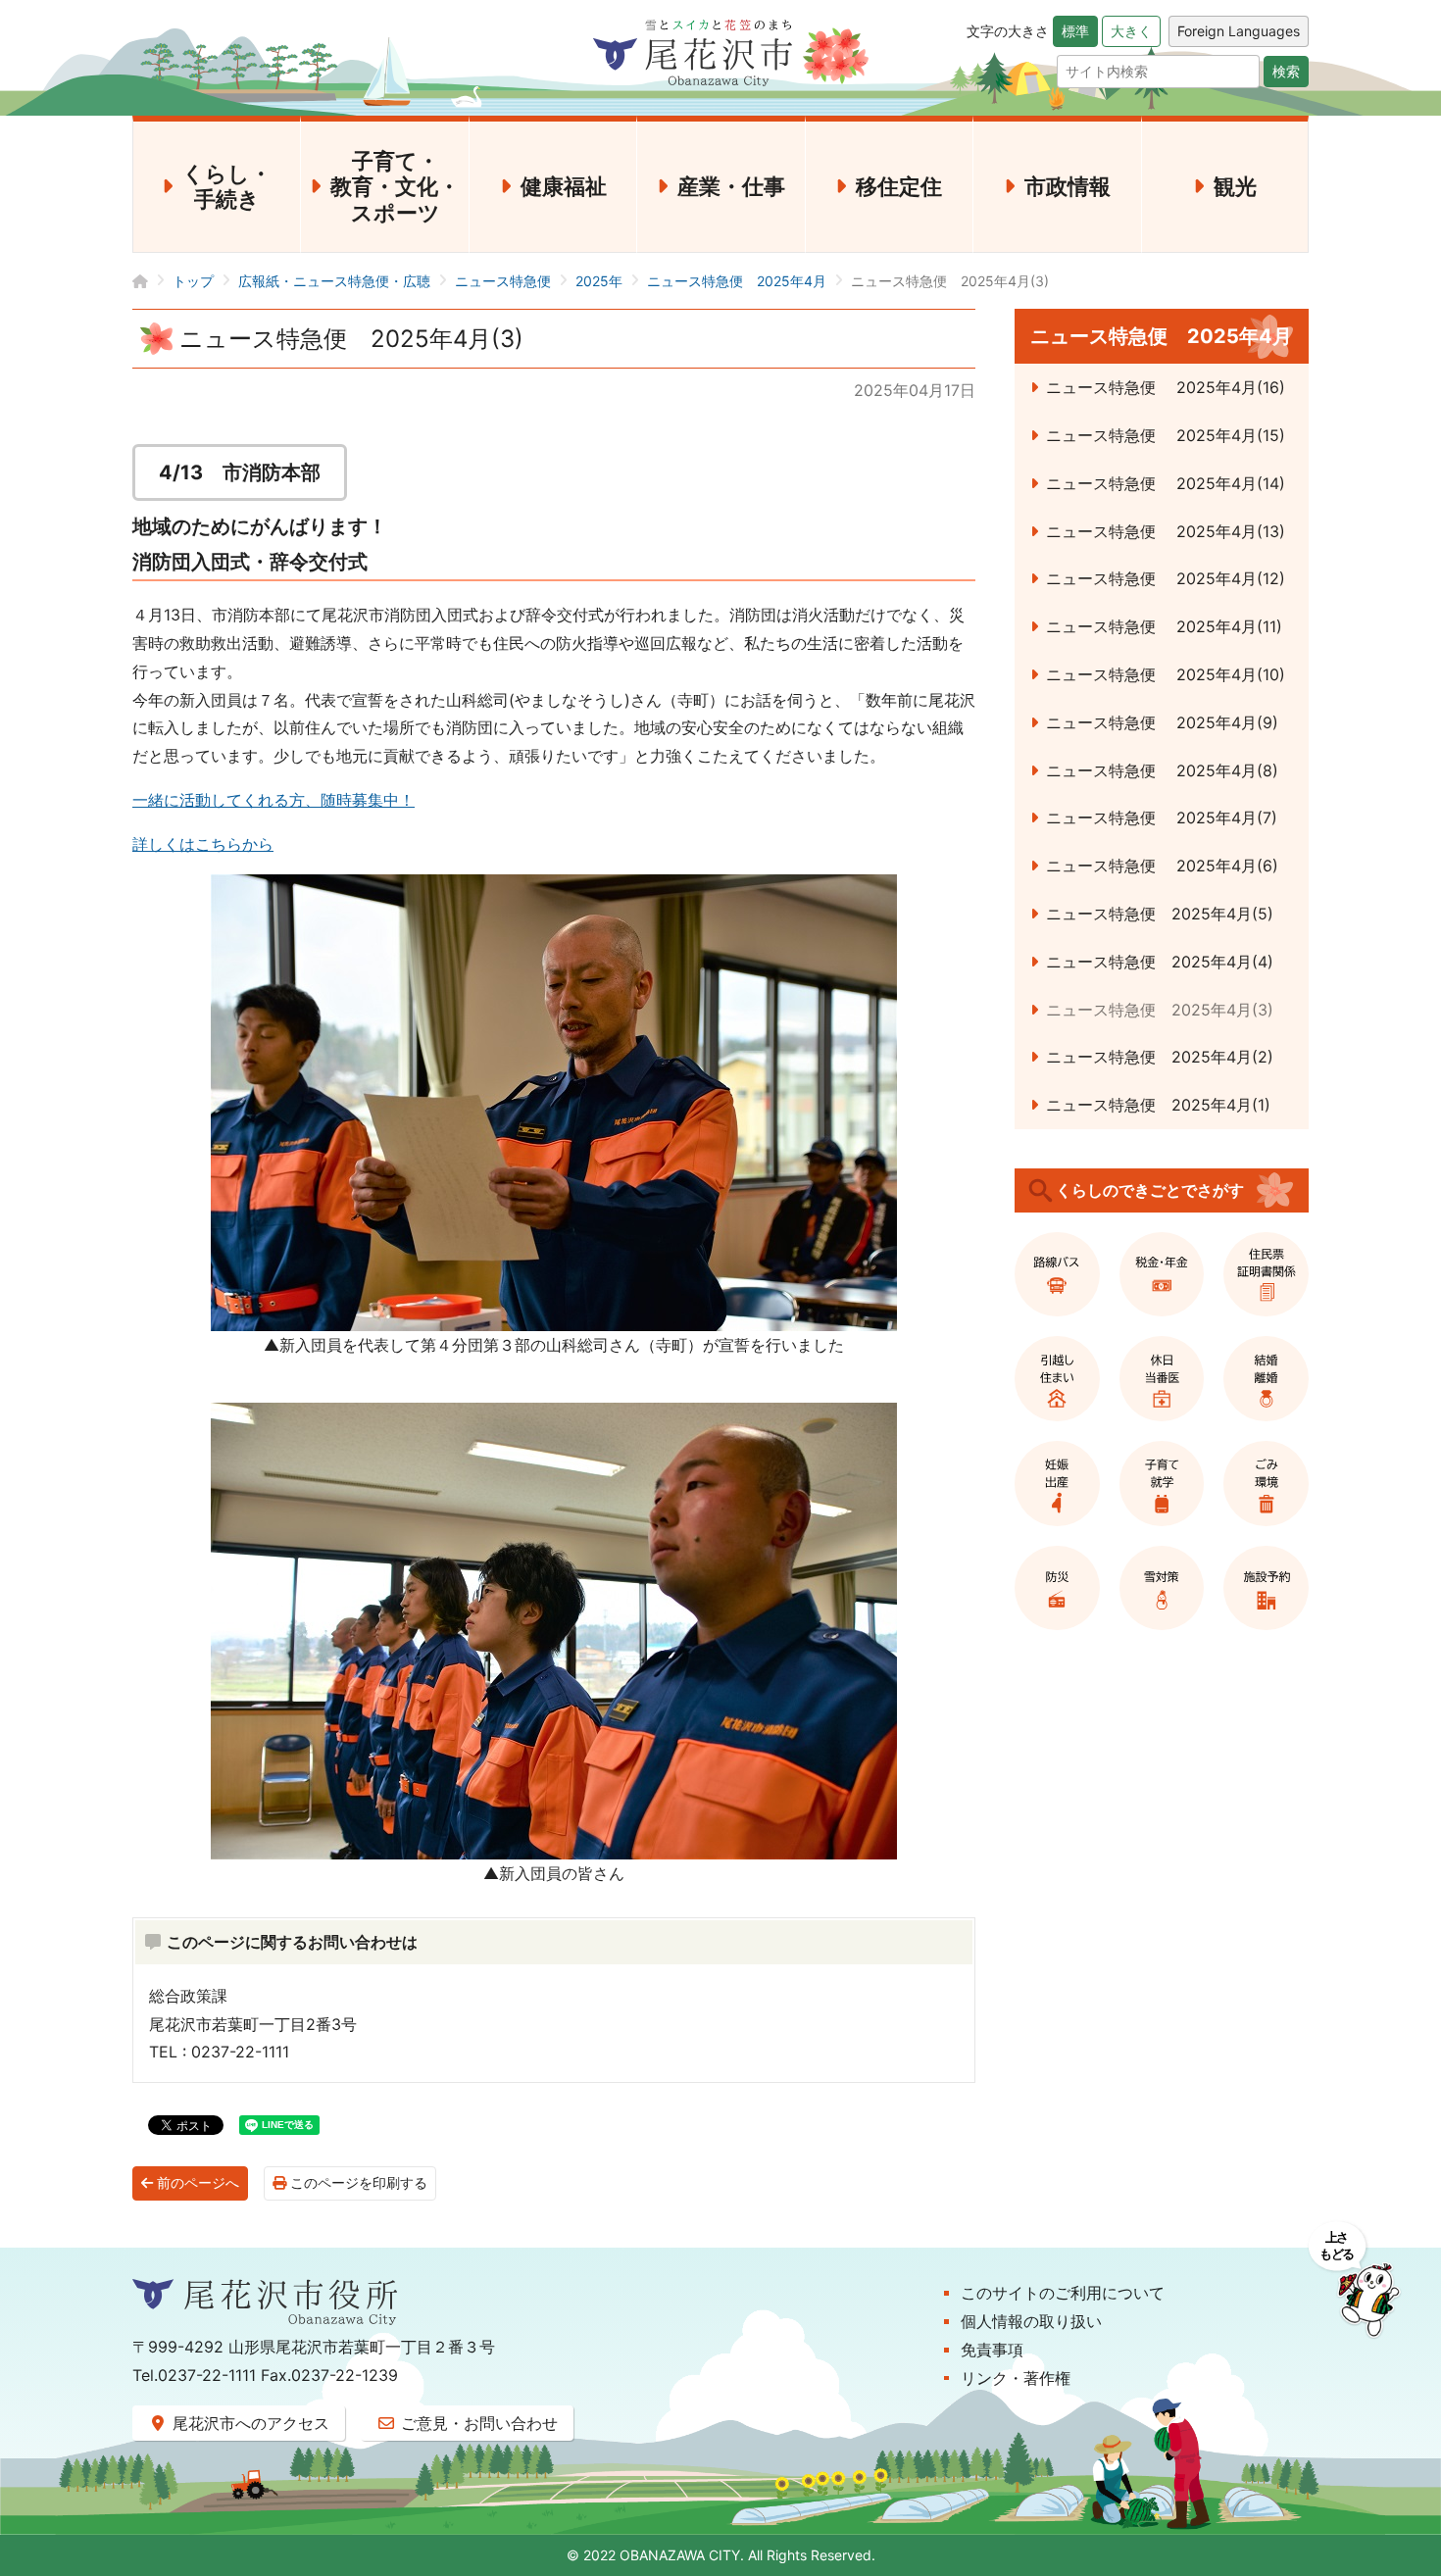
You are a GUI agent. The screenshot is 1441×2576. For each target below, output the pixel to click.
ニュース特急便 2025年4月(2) (1160, 1057)
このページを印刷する (357, 2183)
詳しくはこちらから (203, 844)
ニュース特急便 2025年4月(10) (1166, 674)
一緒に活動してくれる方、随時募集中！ (273, 800)
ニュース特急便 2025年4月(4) (1160, 962)
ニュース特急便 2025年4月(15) (1166, 435)
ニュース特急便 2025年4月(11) (1164, 626)
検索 (1286, 72)
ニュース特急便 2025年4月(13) (1166, 531)
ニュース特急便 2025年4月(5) (1160, 914)
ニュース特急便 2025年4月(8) (1162, 770)
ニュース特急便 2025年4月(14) (1166, 483)
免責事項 (992, 2350)
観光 (1235, 186)
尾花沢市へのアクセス (248, 2423)
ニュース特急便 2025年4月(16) (1166, 387)
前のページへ (196, 2183)
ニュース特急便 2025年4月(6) (1162, 866)
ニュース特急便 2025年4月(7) (1162, 817)
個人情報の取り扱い (1031, 2321)
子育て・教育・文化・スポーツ (395, 187)
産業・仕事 (731, 186)
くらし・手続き (227, 186)
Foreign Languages (1239, 31)
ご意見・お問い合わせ (477, 2423)
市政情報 (1068, 186)
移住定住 (899, 186)
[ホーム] (152, 281)
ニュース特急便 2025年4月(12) (1166, 578)
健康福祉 (564, 186)
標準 (1075, 31)
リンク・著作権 (1016, 2378)
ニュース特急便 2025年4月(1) (1158, 1105)
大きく (1131, 31)
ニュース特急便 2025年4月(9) (1162, 722)
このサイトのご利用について (1063, 2293)
